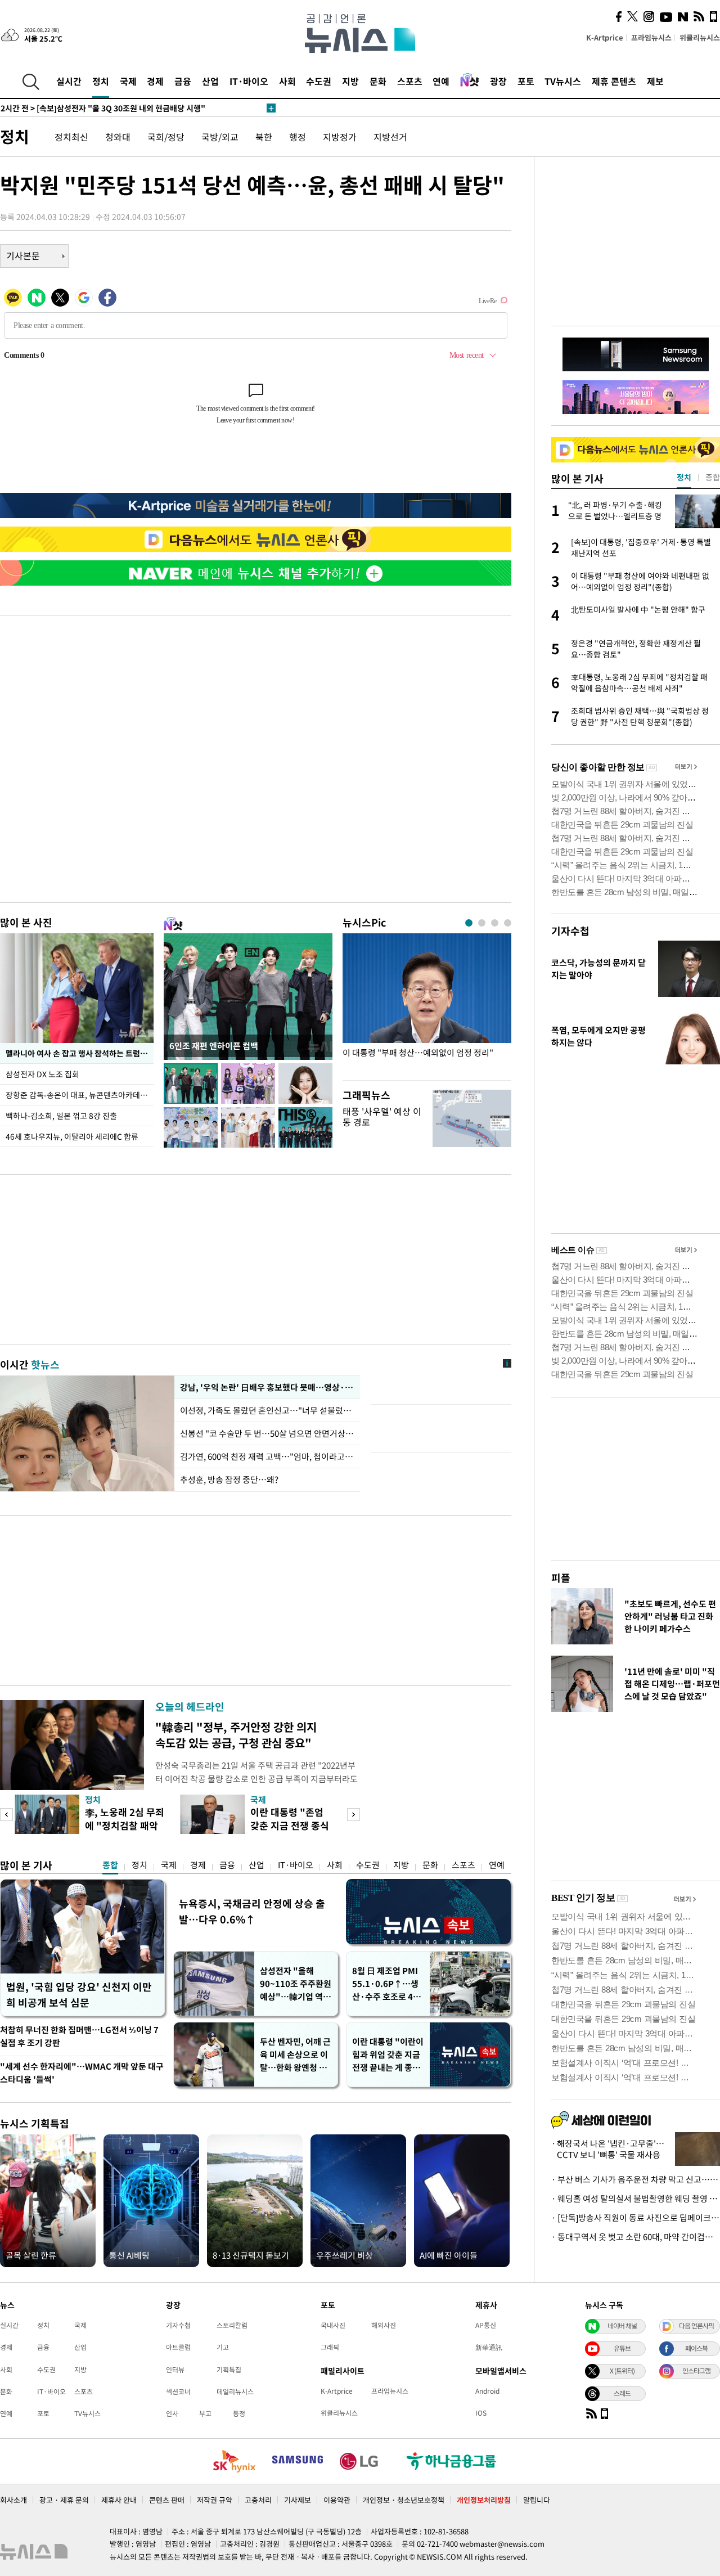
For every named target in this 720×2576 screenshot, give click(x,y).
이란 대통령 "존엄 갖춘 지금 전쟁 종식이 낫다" (290, 1825)
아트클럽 (178, 2347)
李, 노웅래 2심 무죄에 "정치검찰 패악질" (125, 1825)
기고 (223, 2347)
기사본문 (23, 255)
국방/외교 (220, 137)
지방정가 (340, 137)
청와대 (118, 137)
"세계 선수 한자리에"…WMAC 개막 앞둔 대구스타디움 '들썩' (82, 2073)
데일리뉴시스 (235, 2391)
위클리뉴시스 (700, 37)
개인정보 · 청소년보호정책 (404, 2500)
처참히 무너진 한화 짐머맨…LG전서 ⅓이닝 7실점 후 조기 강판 (79, 2036)
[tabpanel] (427, 1004)
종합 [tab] (713, 477)
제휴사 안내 (119, 2500)
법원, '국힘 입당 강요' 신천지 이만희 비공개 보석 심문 (79, 1995)
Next (354, 1815)
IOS (481, 2413)
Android (487, 2391)
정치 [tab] (684, 477)
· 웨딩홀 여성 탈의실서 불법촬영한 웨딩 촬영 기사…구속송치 (636, 2199)
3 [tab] (495, 923)
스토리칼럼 (232, 2325)
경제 (155, 81)
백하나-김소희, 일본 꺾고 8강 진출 (61, 1116)
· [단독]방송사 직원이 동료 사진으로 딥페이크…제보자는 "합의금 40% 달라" (636, 2218)
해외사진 (384, 2325)
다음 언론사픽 (696, 2326)
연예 (441, 81)
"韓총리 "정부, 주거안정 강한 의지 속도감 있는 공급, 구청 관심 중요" (236, 1735)
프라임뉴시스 (651, 37)
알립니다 (537, 2500)
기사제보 (298, 2500)
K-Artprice (605, 37)
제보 (655, 81)
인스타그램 (696, 2371)
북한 (264, 137)
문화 (378, 81)
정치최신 (71, 137)
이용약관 (337, 2500)
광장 (498, 81)
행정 (298, 137)
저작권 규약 (215, 2500)
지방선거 (390, 137)
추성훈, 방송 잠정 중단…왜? (229, 1480)
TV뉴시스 (563, 81)
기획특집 (229, 2370)
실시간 (69, 81)
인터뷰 (175, 2370)
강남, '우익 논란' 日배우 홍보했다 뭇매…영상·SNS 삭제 (267, 1387)
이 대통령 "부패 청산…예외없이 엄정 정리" (418, 1053)
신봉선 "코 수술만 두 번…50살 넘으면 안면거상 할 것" (267, 1433)
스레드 (622, 2393)
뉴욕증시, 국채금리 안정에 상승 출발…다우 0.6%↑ (252, 1911)
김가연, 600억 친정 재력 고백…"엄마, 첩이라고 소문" (267, 1456)
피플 (561, 1578)
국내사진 (333, 2325)
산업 (210, 81)
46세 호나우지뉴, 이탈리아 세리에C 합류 (72, 1136)
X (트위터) (622, 2371)
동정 (239, 2413)
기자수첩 (570, 931)
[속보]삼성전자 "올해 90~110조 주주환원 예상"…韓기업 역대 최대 (129, 108)
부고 (205, 2413)
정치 (101, 81)
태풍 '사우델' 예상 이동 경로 (382, 1116)
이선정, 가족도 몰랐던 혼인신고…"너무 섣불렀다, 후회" (267, 1410)
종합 (110, 1865)
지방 (350, 81)
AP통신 (486, 2325)
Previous (6, 1815)
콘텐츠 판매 (167, 2500)
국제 (128, 81)
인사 (172, 2413)
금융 (183, 81)
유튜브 (622, 2348)
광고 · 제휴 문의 (64, 2500)
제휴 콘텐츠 (614, 81)
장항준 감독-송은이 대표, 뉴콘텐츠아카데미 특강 (80, 1095)
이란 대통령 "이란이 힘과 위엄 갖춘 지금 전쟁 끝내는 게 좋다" (388, 2055)
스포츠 (410, 81)
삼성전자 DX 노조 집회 (43, 1074)
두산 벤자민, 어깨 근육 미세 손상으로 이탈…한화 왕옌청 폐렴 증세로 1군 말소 (295, 2055)
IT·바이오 (249, 81)
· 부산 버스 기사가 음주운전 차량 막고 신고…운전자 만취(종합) (636, 2179)
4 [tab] (508, 923)
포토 (526, 81)
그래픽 (330, 2347)
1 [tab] (469, 923)
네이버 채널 (622, 2326)
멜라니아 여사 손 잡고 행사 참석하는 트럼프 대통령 (80, 1053)
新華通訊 (489, 2347)
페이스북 (696, 2348)
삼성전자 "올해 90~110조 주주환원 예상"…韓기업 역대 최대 (296, 1984)
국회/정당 (166, 137)
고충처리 (258, 2500)
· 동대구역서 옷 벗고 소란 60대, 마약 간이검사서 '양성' (636, 2237)
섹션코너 (178, 2391)
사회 (287, 81)
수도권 (319, 81)
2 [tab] (482, 923)
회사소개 (13, 2500)
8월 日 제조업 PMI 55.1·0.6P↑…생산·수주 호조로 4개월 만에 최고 (386, 1984)
